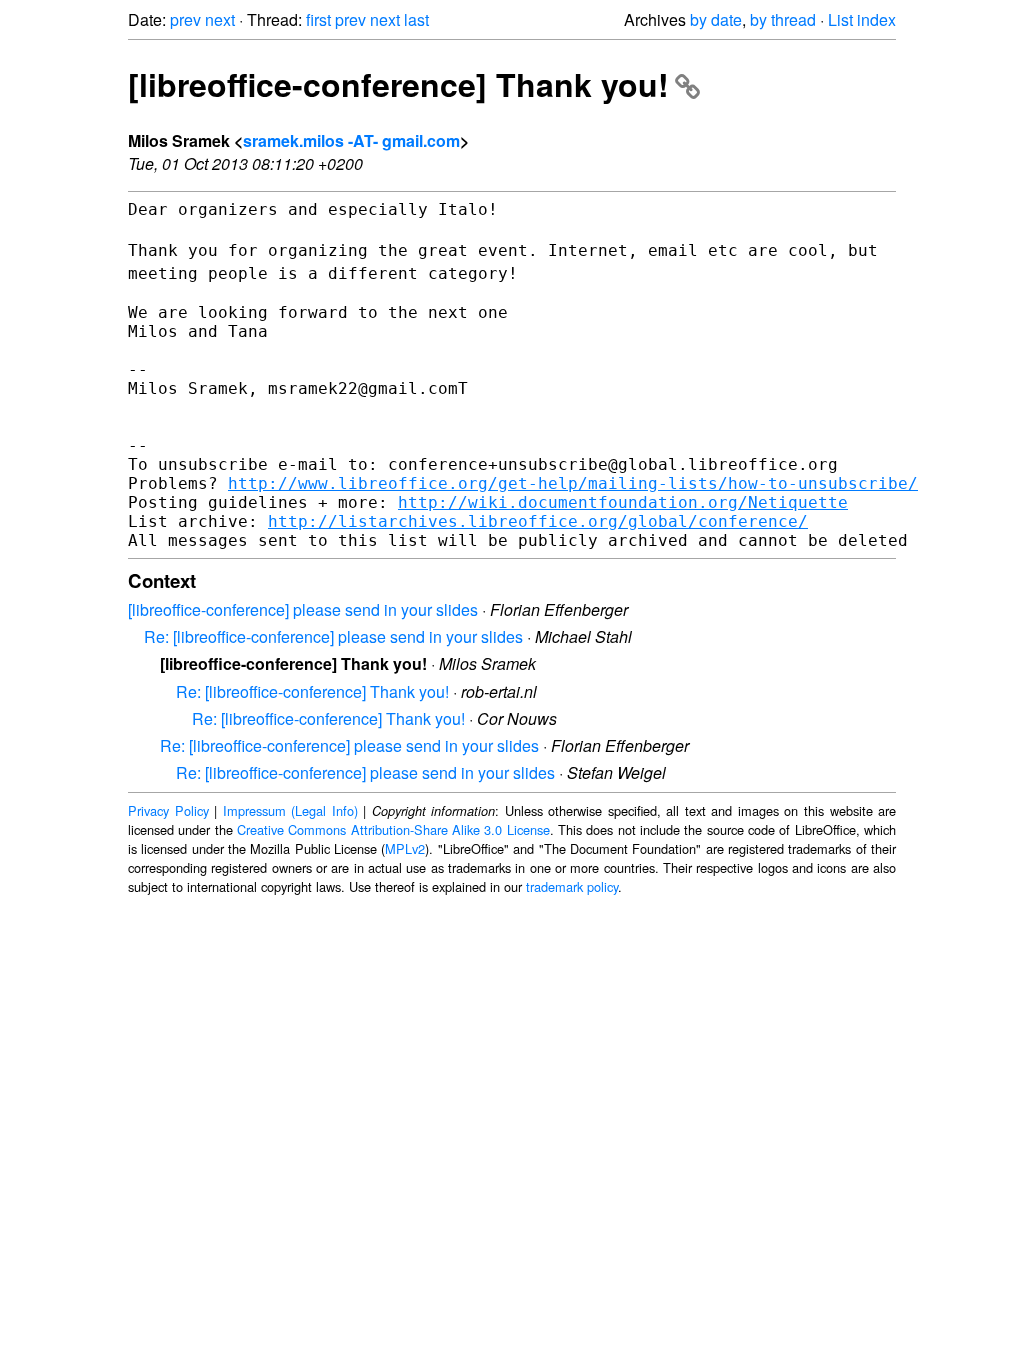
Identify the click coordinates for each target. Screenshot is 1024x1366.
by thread (783, 19)
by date (716, 19)
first (318, 19)
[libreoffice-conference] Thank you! (398, 84)
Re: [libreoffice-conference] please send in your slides (333, 636)
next (220, 19)
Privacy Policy (168, 810)
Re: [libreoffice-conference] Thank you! (312, 691)
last (416, 19)
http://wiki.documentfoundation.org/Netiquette (623, 502)
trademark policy (572, 886)
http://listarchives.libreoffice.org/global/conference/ (538, 521)
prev (185, 19)
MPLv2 (405, 848)
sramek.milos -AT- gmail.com (351, 140)
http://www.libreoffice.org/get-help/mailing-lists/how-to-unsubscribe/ (573, 483)
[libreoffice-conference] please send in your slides (303, 609)
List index (862, 19)
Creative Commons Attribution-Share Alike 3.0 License (393, 829)
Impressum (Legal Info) (290, 810)
